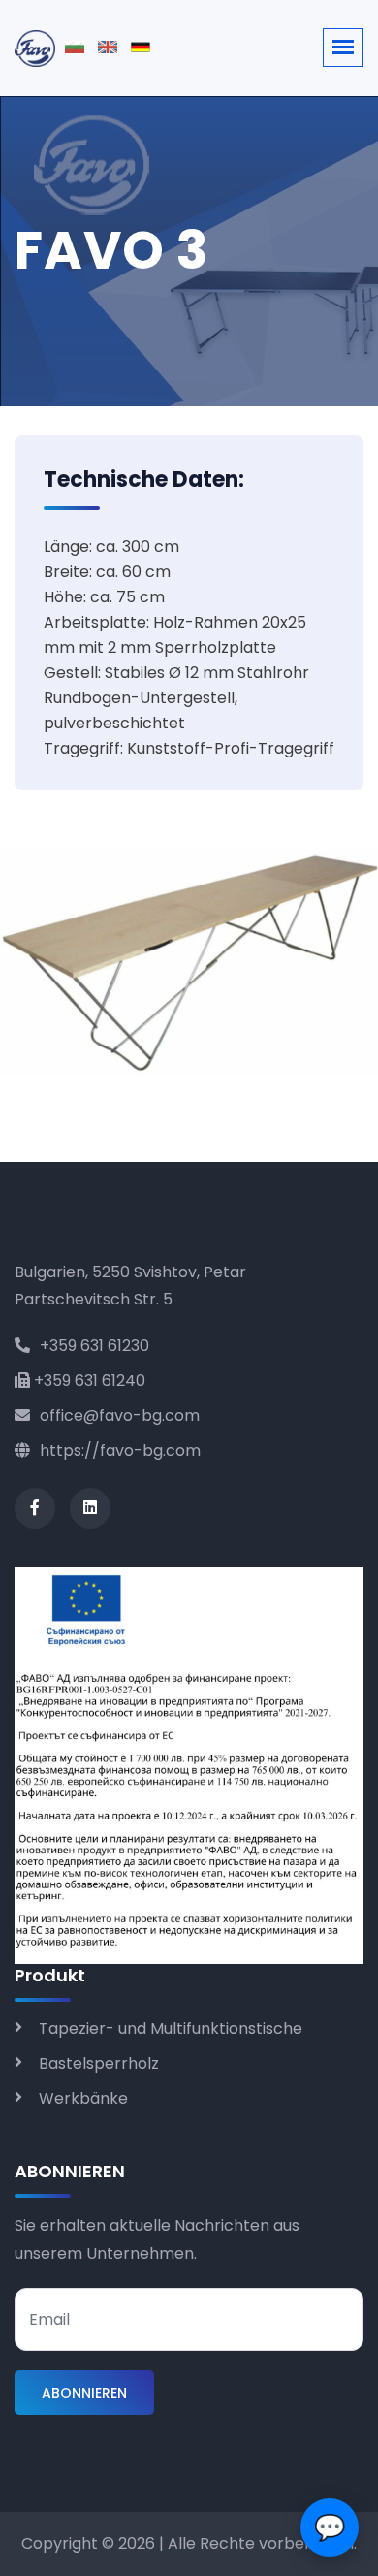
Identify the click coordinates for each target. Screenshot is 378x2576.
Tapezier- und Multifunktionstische (171, 2029)
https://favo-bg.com (120, 1450)
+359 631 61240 (88, 1381)
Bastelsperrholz (99, 2063)
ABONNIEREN (84, 2393)
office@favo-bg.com (120, 1416)
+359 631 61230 (94, 1346)
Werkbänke (83, 2098)
